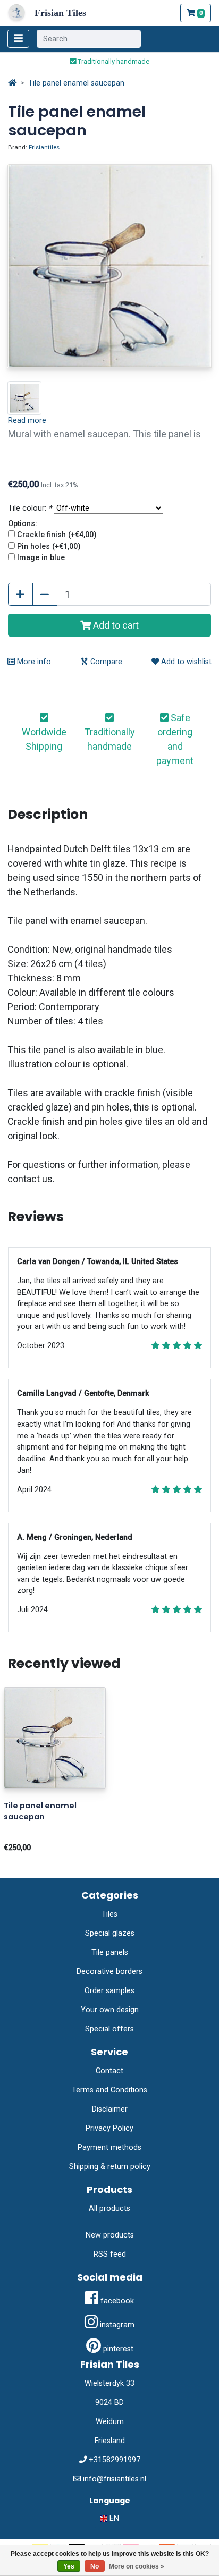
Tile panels (110, 1952)
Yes (69, 2566)
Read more (27, 421)
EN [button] (113, 2518)
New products (110, 2235)
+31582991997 (115, 2460)
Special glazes (110, 1933)
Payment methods (109, 2147)
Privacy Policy (109, 2128)
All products (109, 2209)
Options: (23, 524)
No (95, 2566)
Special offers (109, 2029)
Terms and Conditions (109, 2090)
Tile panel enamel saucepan (76, 83)
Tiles (109, 1914)
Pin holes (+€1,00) (49, 546)
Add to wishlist (185, 662)
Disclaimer (110, 2109)
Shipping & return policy (110, 2167)
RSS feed (110, 2254)
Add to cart (115, 625)
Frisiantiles (44, 147)
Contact (109, 2071)
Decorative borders (109, 1972)
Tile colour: (30, 508)
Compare (105, 662)
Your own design (110, 2010)
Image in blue (41, 558)
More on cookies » (137, 2566)
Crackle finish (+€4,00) (57, 535)
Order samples (109, 1991)
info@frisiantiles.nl (115, 2479)
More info (33, 662)
